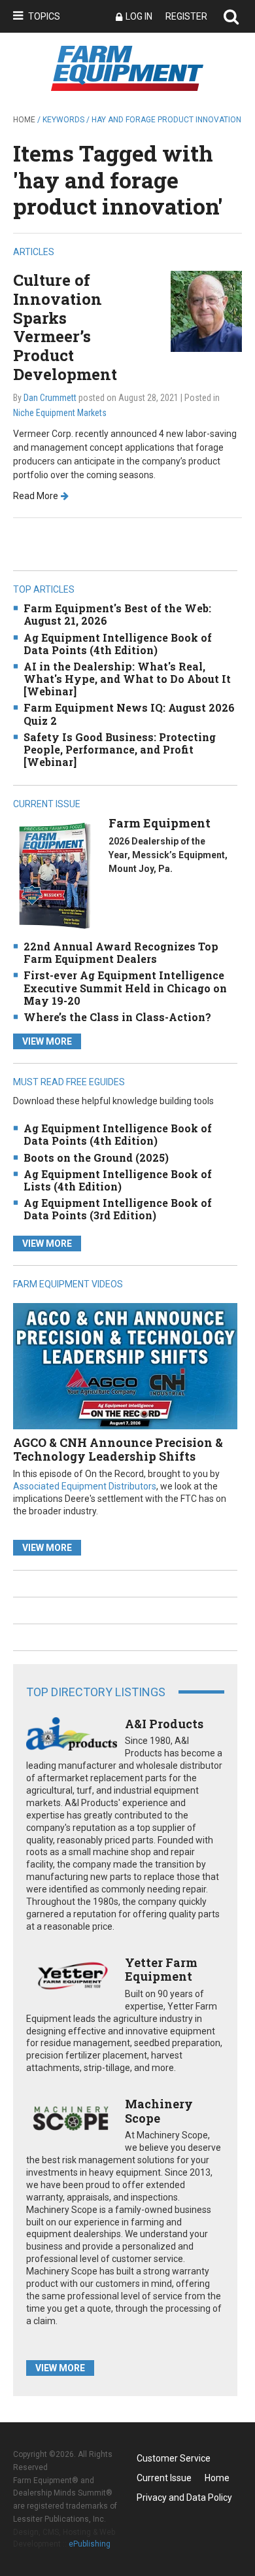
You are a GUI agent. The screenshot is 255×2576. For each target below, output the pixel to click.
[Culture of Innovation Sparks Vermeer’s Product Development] (206, 310)
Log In (139, 16)
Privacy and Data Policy (184, 2498)
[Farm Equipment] (54, 876)
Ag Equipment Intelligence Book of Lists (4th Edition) (118, 1180)
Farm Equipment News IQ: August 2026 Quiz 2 (129, 714)
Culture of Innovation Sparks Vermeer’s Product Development (65, 327)
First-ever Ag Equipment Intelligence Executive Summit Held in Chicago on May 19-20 (125, 987)
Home (24, 120)
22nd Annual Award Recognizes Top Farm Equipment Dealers (121, 952)
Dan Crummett (50, 398)
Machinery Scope (159, 2111)
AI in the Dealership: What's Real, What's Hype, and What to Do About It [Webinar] (127, 679)
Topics (44, 16)
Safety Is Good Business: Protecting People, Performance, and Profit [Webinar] (120, 749)
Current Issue (164, 2478)
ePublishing (90, 2544)
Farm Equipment (160, 823)
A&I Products (164, 1724)
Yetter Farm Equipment (161, 1970)
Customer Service (174, 2458)
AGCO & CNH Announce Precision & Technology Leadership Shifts (118, 1450)
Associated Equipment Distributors (85, 1486)
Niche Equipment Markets (60, 413)
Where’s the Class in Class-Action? (117, 1017)
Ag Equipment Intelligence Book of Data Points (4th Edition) (118, 644)
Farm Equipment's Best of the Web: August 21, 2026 (117, 614)
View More (47, 1041)
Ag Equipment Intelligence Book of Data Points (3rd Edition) (118, 1209)
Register (186, 16)
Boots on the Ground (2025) (96, 1157)
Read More (36, 496)
